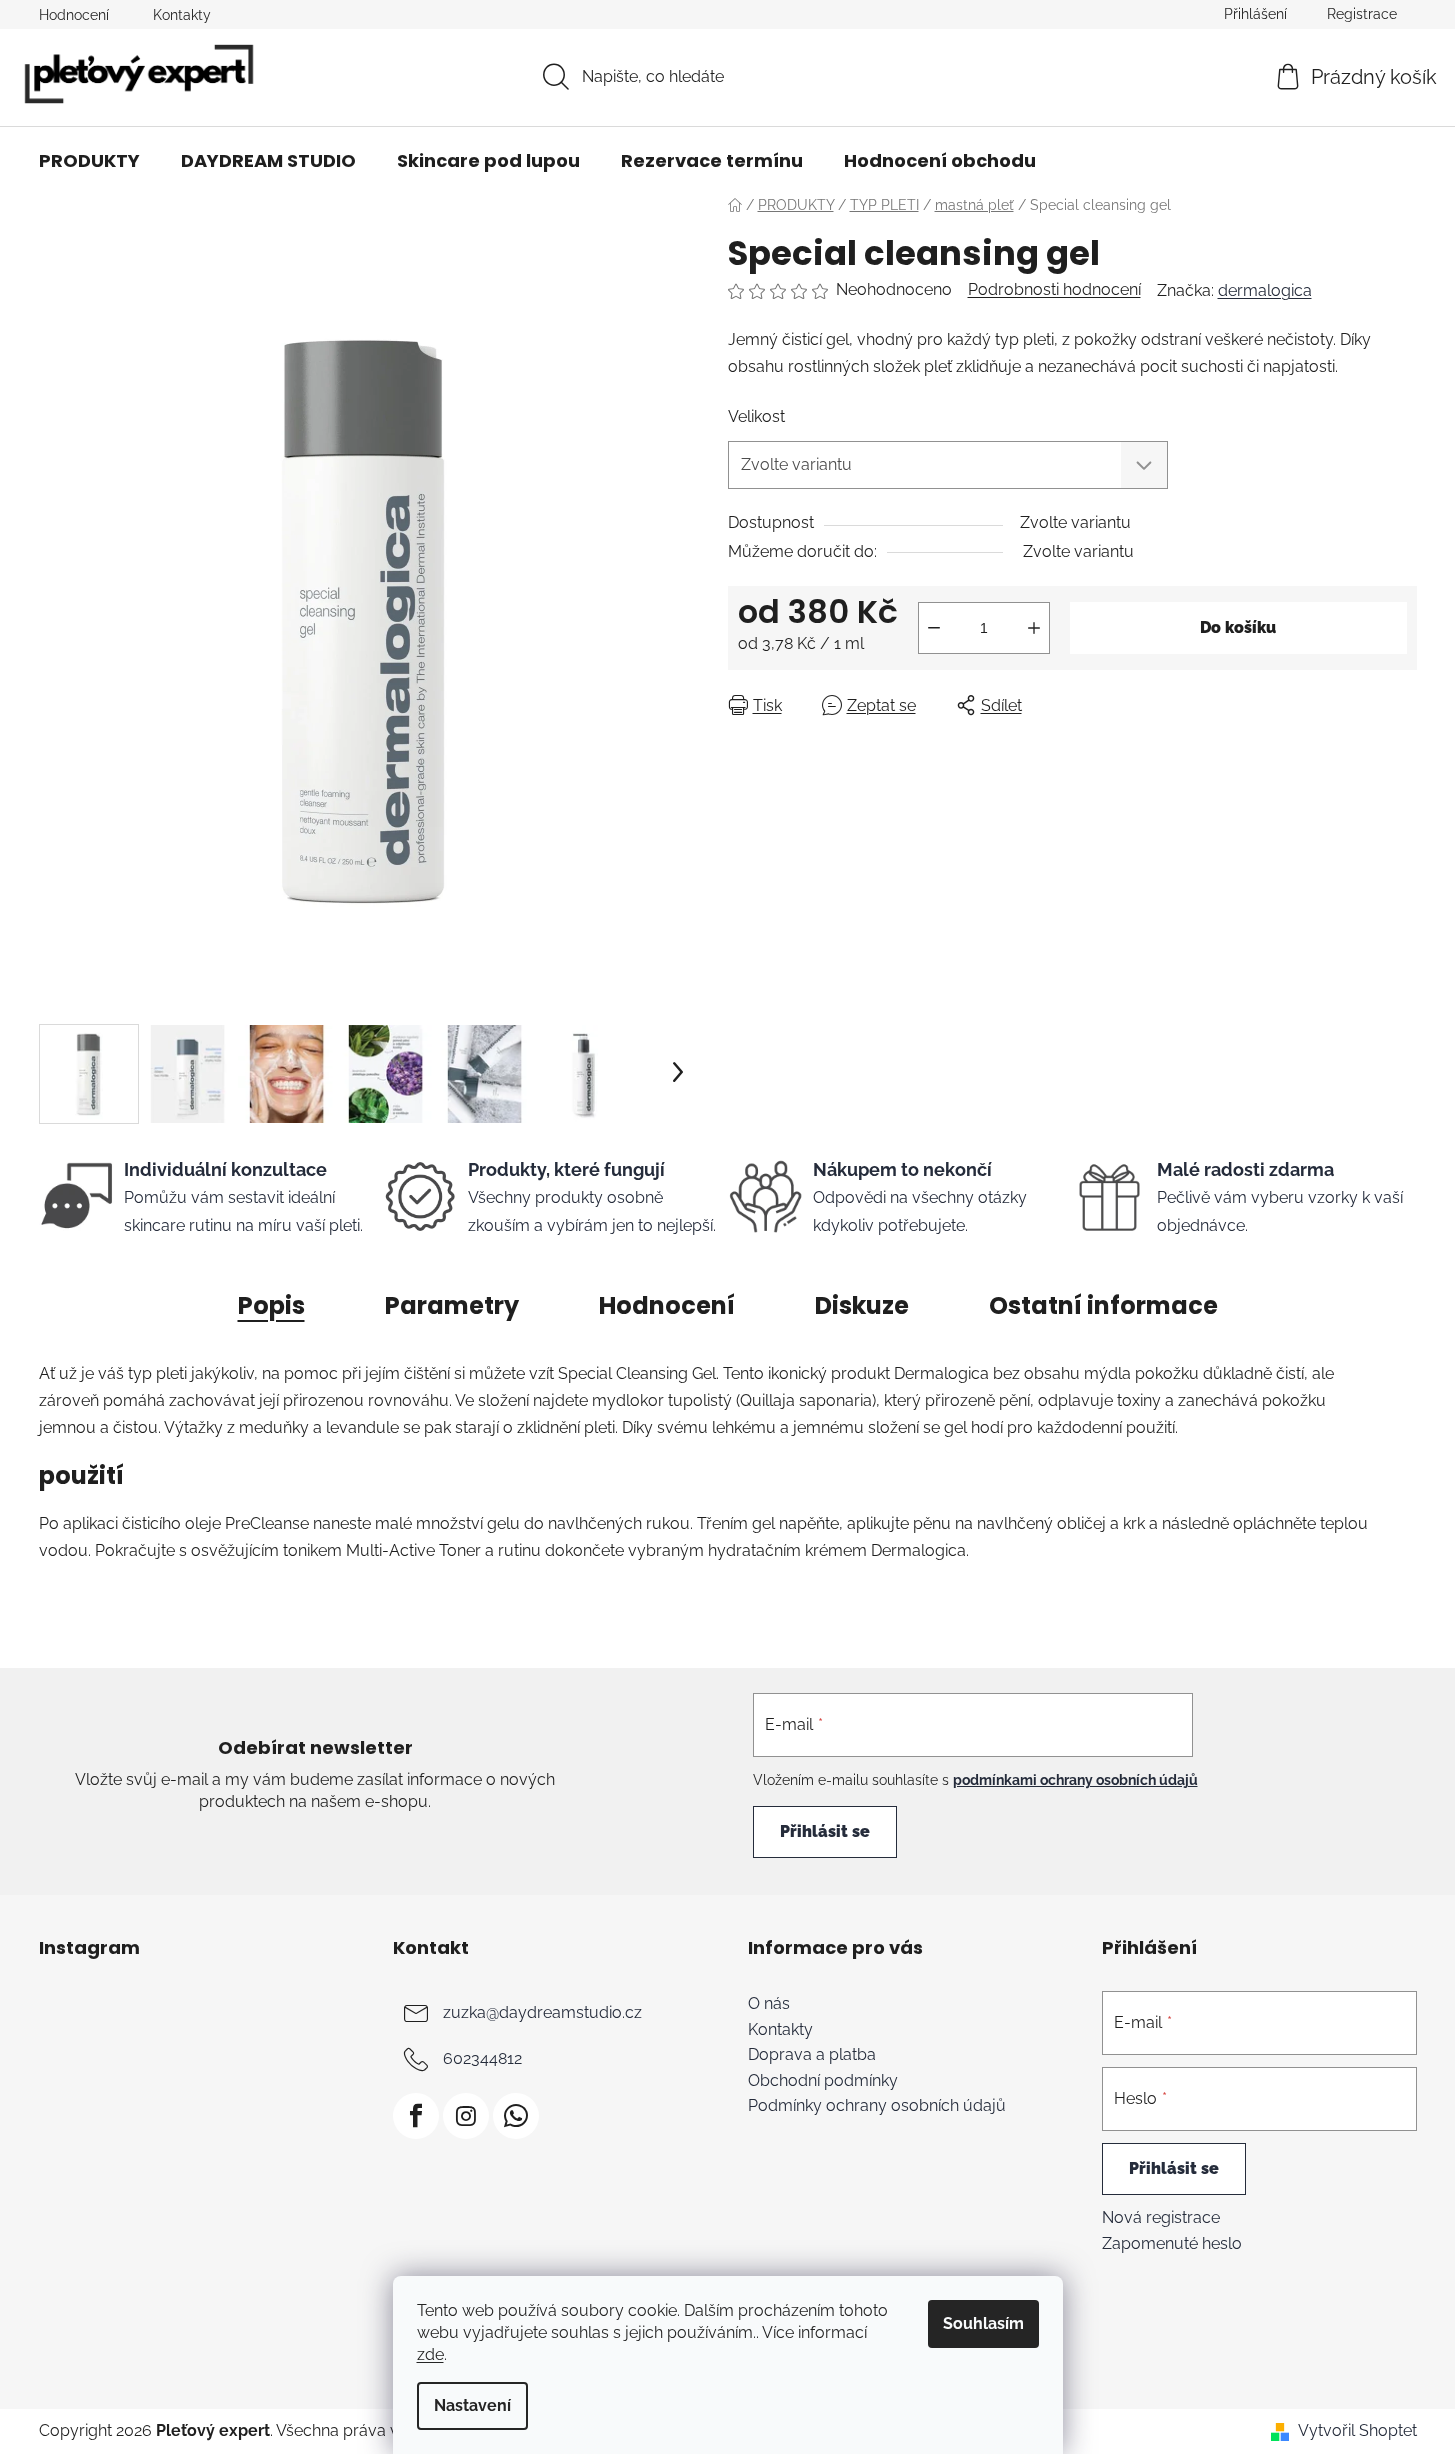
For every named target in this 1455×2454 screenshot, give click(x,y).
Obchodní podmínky (823, 2081)
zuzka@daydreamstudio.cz (542, 2012)
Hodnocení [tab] (667, 1305)
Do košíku (1238, 627)
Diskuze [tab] (862, 1305)
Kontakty (182, 15)
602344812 (482, 2058)
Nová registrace (1161, 2217)
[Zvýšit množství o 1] (1034, 628)
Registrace (1362, 14)
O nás (769, 2004)
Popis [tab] (271, 1305)
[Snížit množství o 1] (934, 628)
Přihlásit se (825, 1831)
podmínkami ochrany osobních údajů (1075, 1780)
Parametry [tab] (452, 1305)
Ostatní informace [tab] (1103, 1305)
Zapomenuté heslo (1172, 2243)
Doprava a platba (812, 2055)
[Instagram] (466, 2116)
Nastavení (472, 2405)
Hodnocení (74, 15)
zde (430, 2354)
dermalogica (1265, 290)
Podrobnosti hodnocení (1054, 289)
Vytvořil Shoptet (1357, 2430)
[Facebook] (416, 2116)
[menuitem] (89, 161)
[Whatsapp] (516, 2116)
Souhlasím (983, 2323)
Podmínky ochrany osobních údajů (877, 2106)
